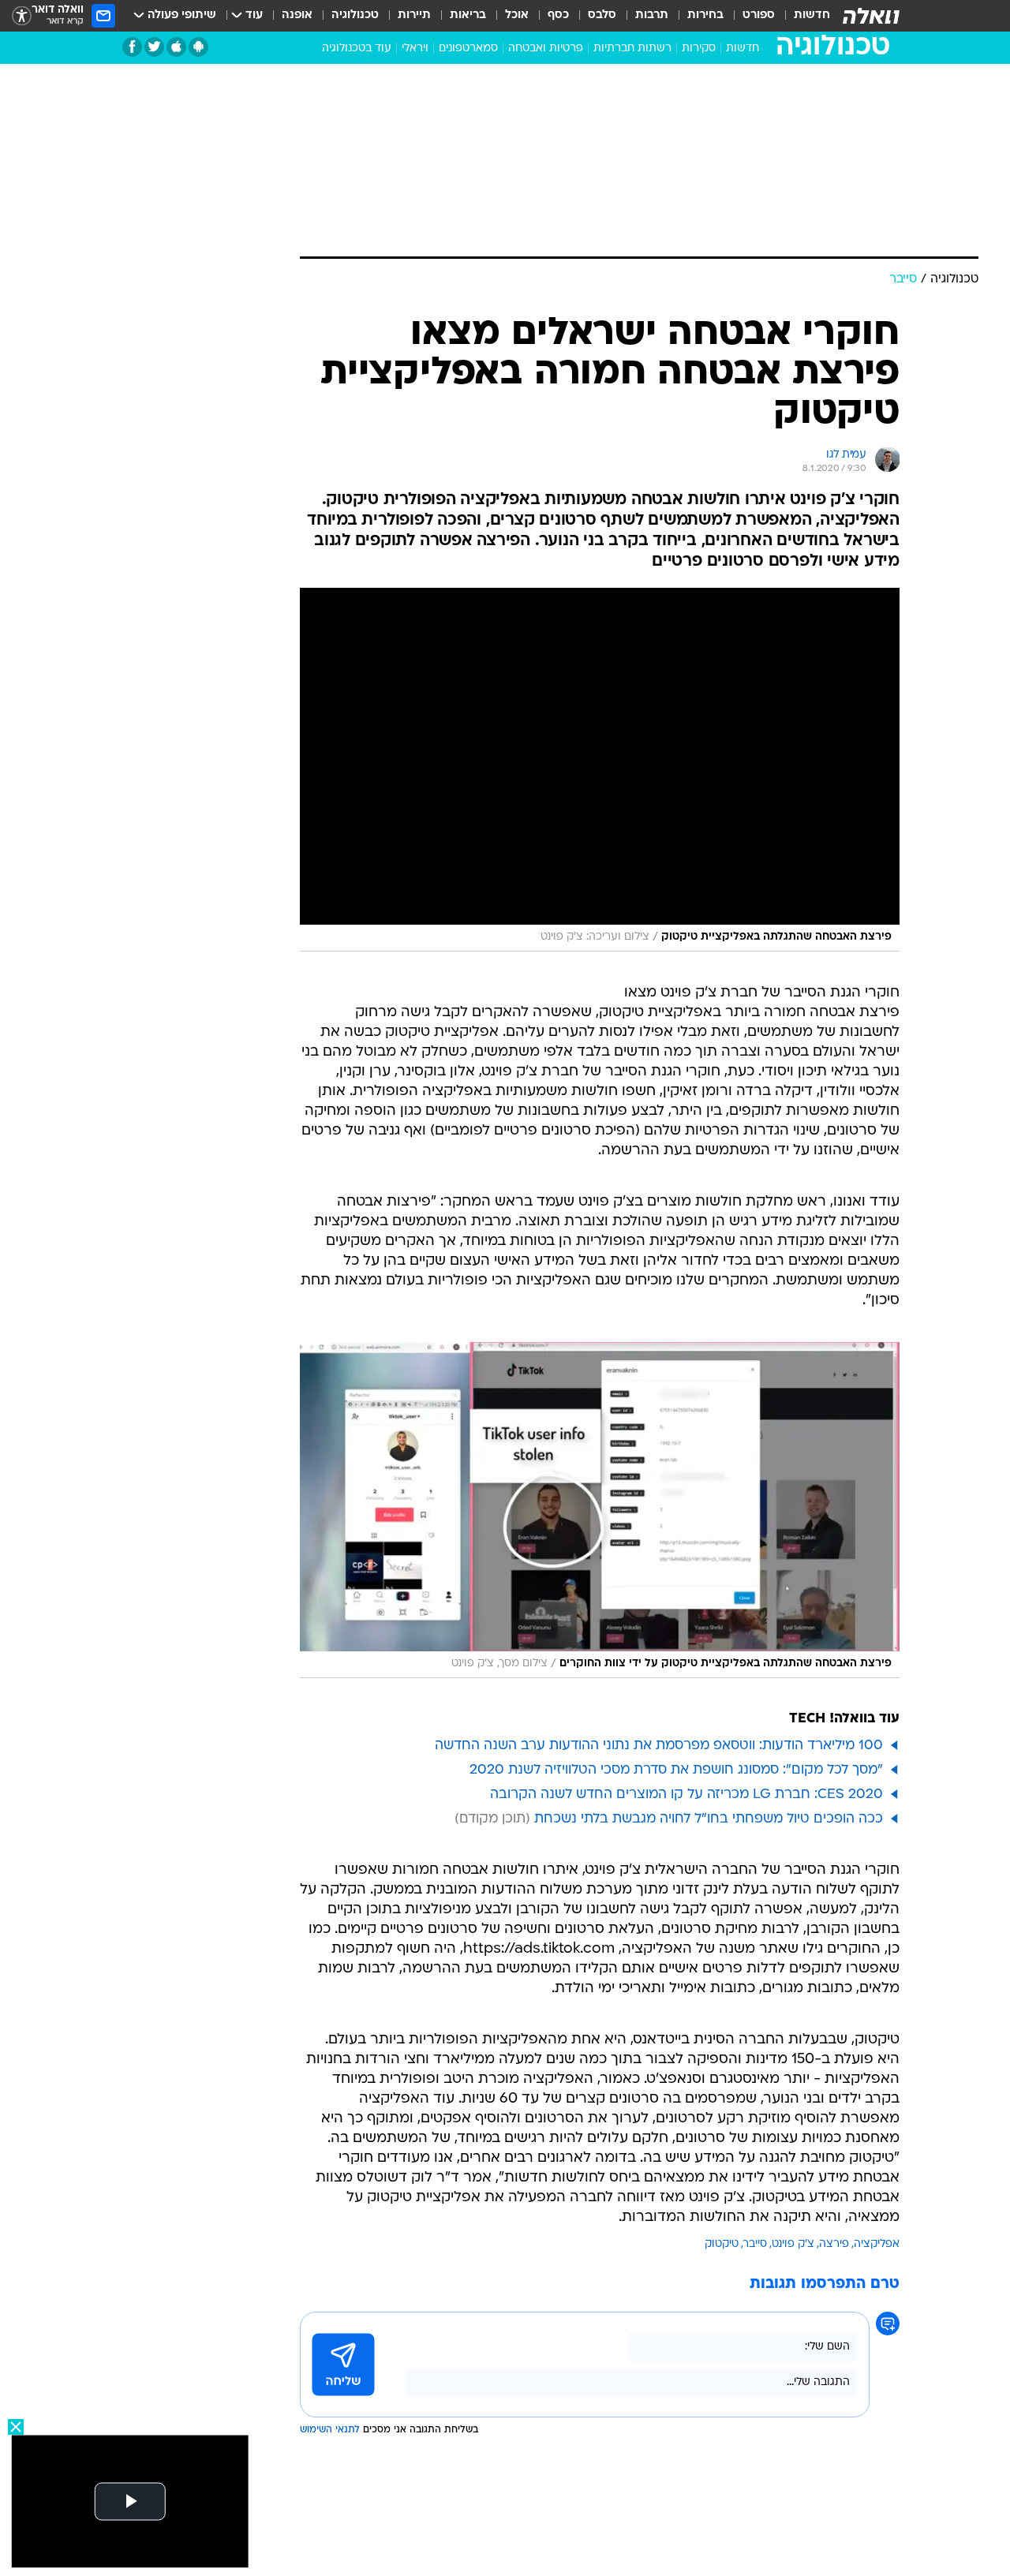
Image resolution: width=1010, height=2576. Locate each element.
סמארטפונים (468, 49)
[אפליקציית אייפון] (176, 47)
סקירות (699, 49)
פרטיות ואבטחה (546, 49)
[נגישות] (22, 16)
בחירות (705, 15)
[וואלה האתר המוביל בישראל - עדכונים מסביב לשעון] (871, 16)
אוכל (517, 15)
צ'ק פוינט (793, 2244)
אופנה (297, 15)
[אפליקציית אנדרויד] (198, 47)
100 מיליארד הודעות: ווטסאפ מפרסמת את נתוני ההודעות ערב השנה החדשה (659, 1746)
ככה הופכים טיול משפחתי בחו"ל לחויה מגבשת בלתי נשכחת (709, 1819)
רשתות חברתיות (632, 49)
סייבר (755, 2244)
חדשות (812, 15)
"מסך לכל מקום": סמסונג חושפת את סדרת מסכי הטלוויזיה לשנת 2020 (676, 1770)
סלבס (602, 15)
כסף (558, 15)
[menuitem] (802, 16)
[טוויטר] (154, 47)
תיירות (414, 15)
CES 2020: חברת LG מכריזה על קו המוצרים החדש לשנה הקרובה (686, 1795)
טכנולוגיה (355, 15)
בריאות (468, 15)
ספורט (759, 15)
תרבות (652, 15)
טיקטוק (722, 2244)
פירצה (834, 2244)
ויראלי (415, 49)
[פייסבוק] (132, 47)
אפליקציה (877, 2244)
